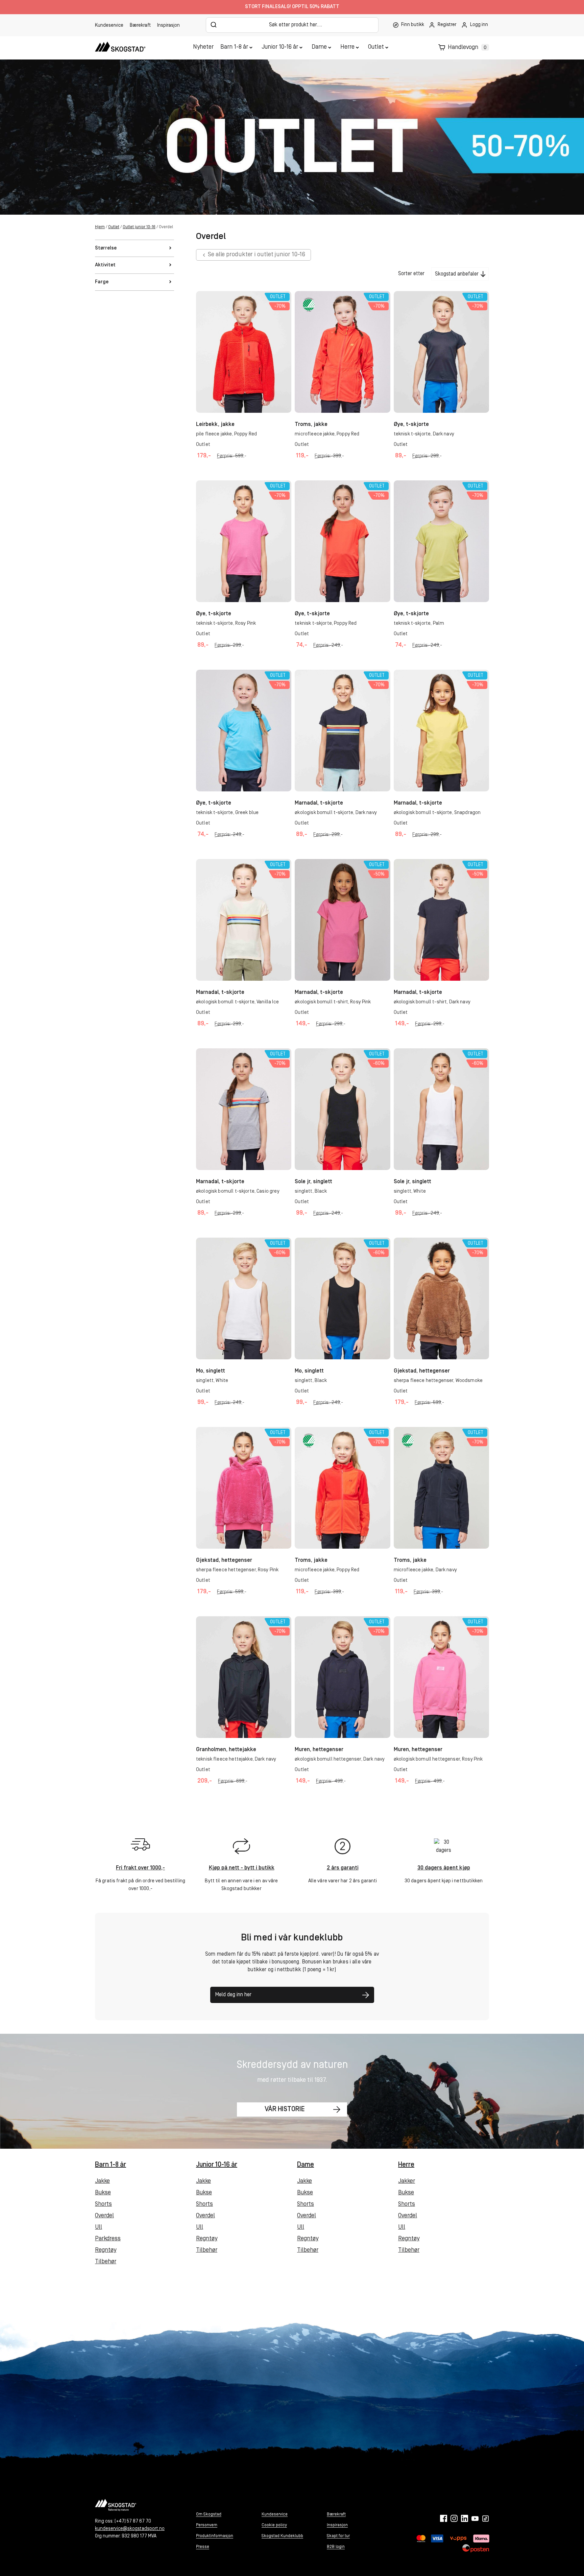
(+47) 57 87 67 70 (133, 2521)
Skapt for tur (338, 2536)
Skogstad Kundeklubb (282, 2536)
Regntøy (106, 2250)
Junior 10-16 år (280, 47)
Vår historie (285, 2109)
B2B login (336, 2547)
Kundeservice (109, 26)
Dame (319, 47)
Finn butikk (413, 25)
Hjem (100, 227)
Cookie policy (274, 2525)
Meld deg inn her (233, 1995)
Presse (203, 2547)
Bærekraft (140, 26)
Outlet (376, 47)
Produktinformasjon (215, 2536)
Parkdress (108, 2239)
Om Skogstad (209, 2514)
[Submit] (214, 25)
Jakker (407, 2181)
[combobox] (292, 25)
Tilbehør (106, 2262)
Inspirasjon (168, 26)
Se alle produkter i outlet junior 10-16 (257, 255)
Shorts (103, 2204)
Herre (347, 47)
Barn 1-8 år (234, 47)
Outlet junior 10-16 (139, 227)
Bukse (103, 2193)
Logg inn (479, 25)
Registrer (447, 25)
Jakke (102, 2181)
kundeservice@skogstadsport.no (130, 2529)
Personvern (207, 2525)
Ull (99, 2227)
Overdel (104, 2216)
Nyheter (203, 47)
